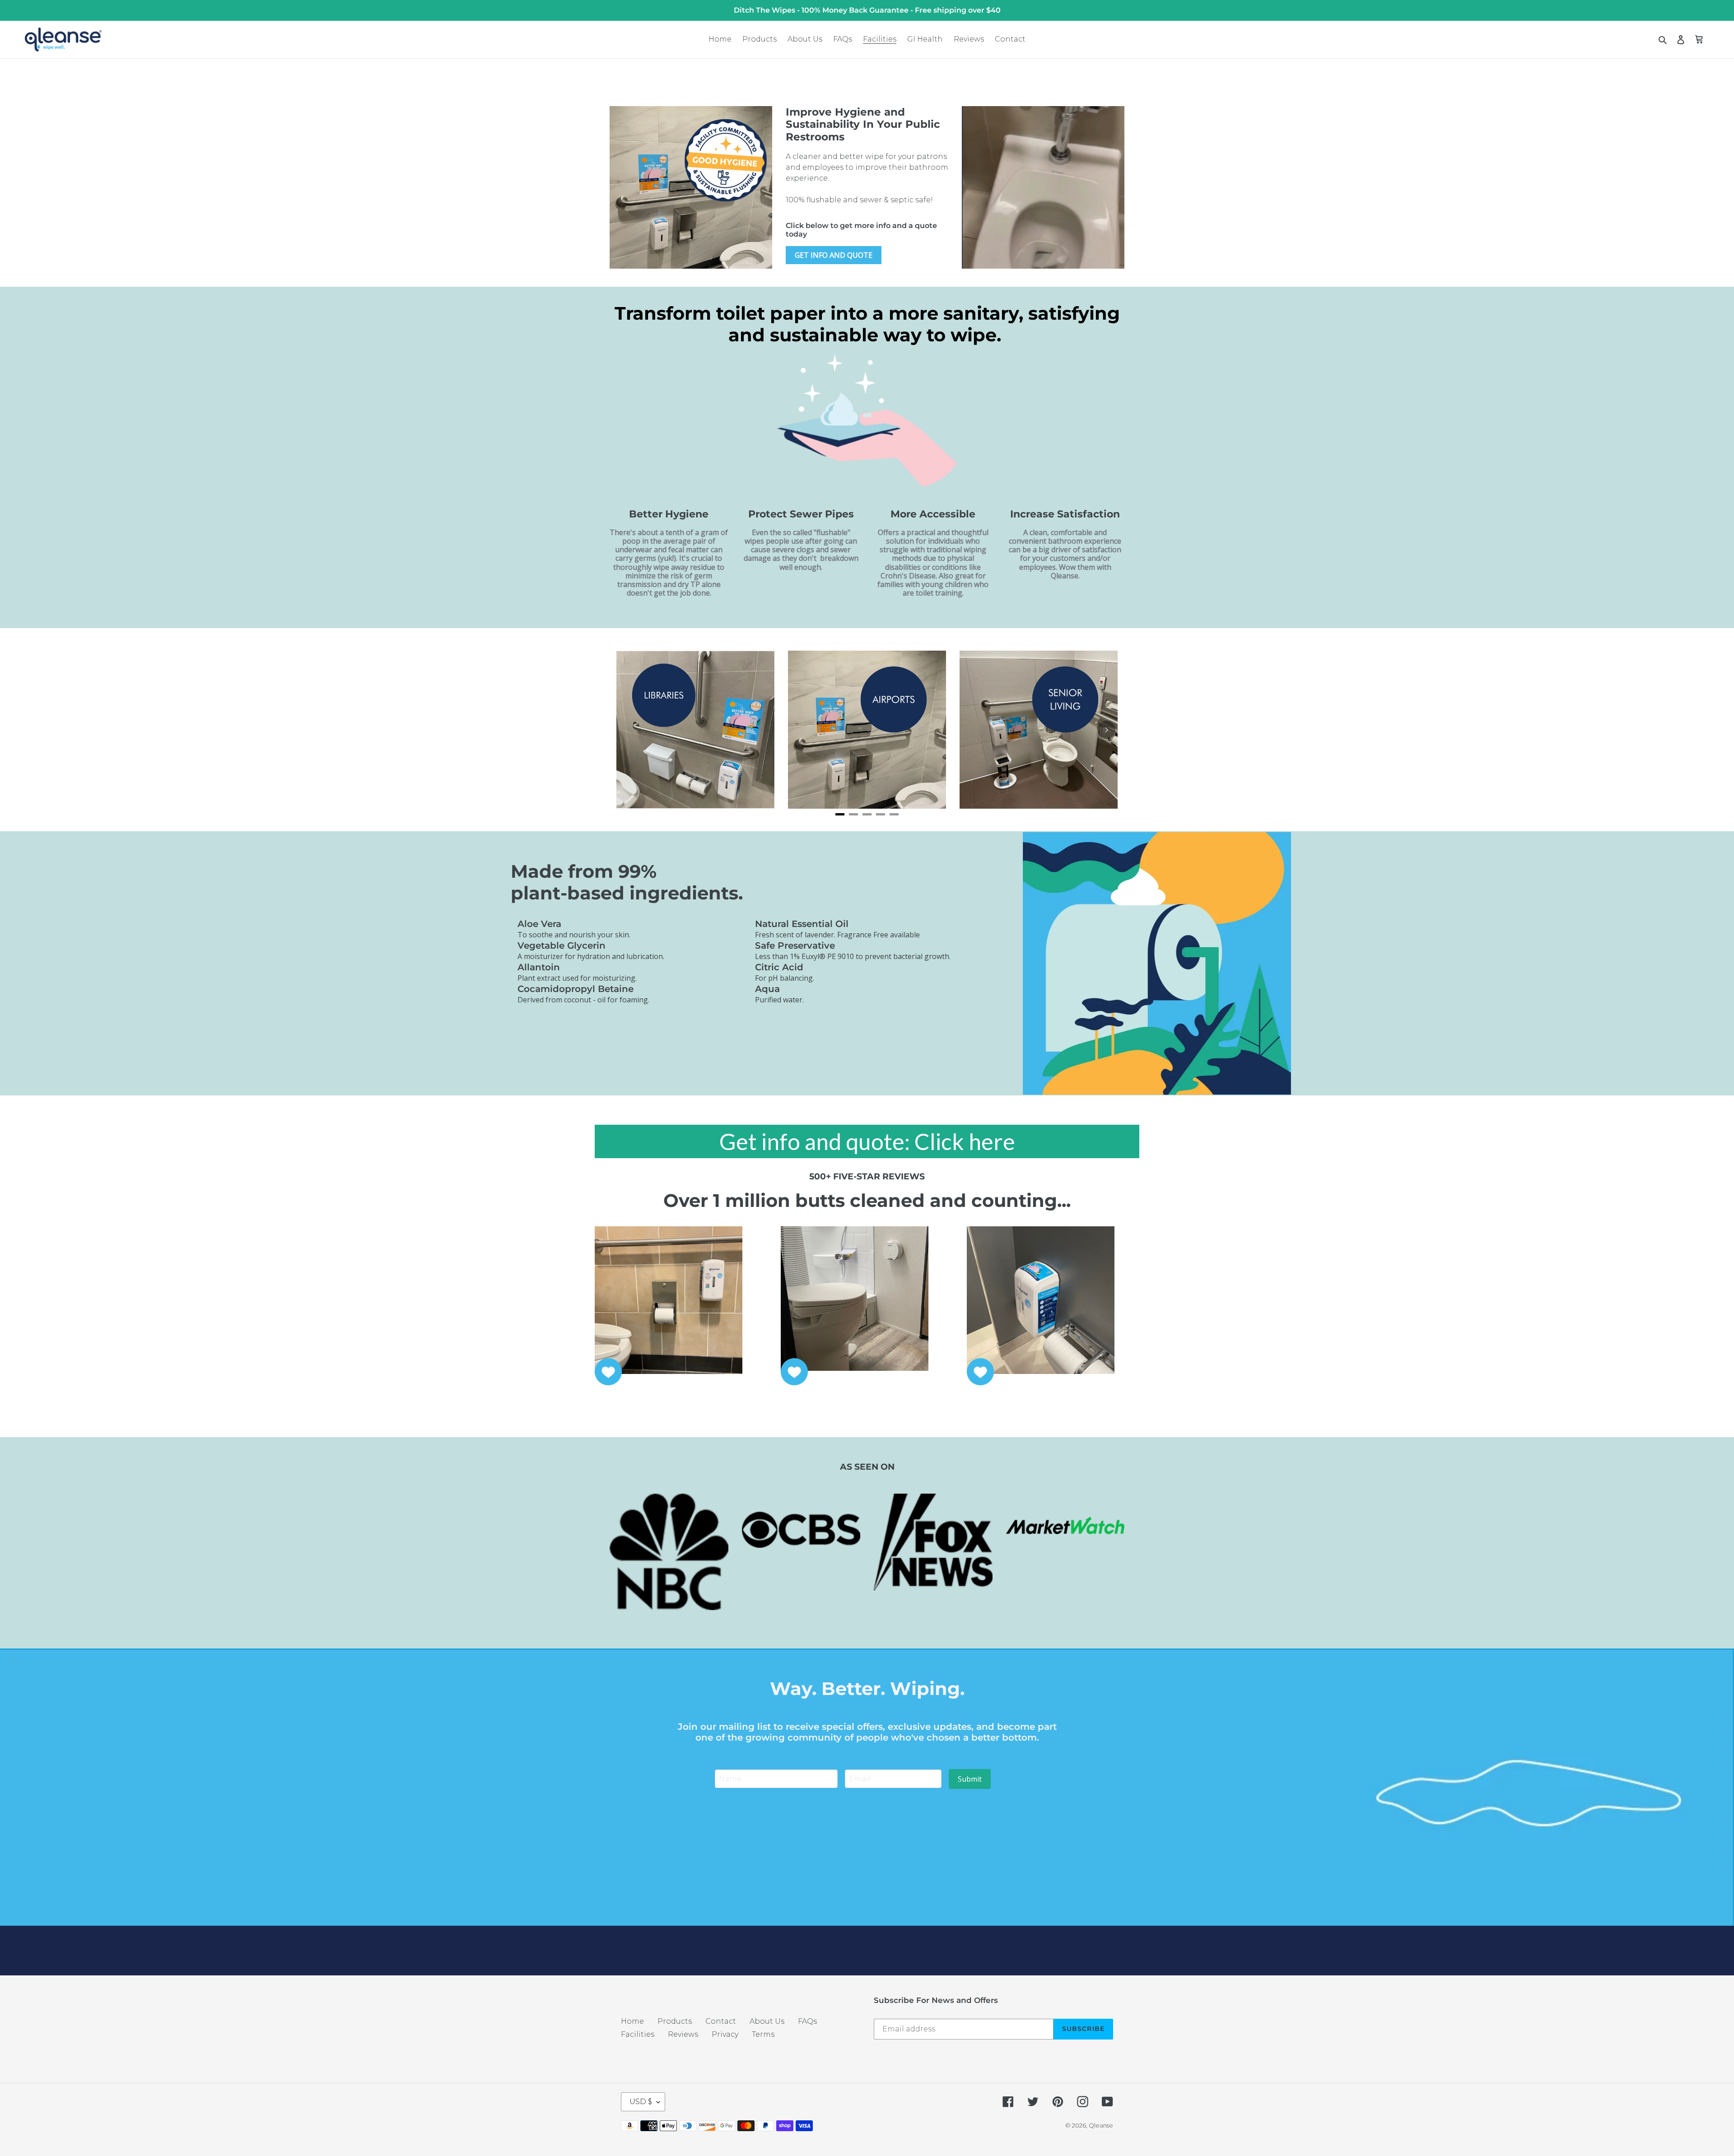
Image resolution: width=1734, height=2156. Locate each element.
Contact (721, 2021)
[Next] (1106, 730)
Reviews (683, 2034)
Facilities (638, 2034)
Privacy (725, 2034)
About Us (767, 2021)
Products (675, 2021)
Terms (763, 2034)
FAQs (807, 2021)
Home (632, 2021)
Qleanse (1101, 2125)
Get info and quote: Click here (867, 1141)
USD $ (641, 2102)
